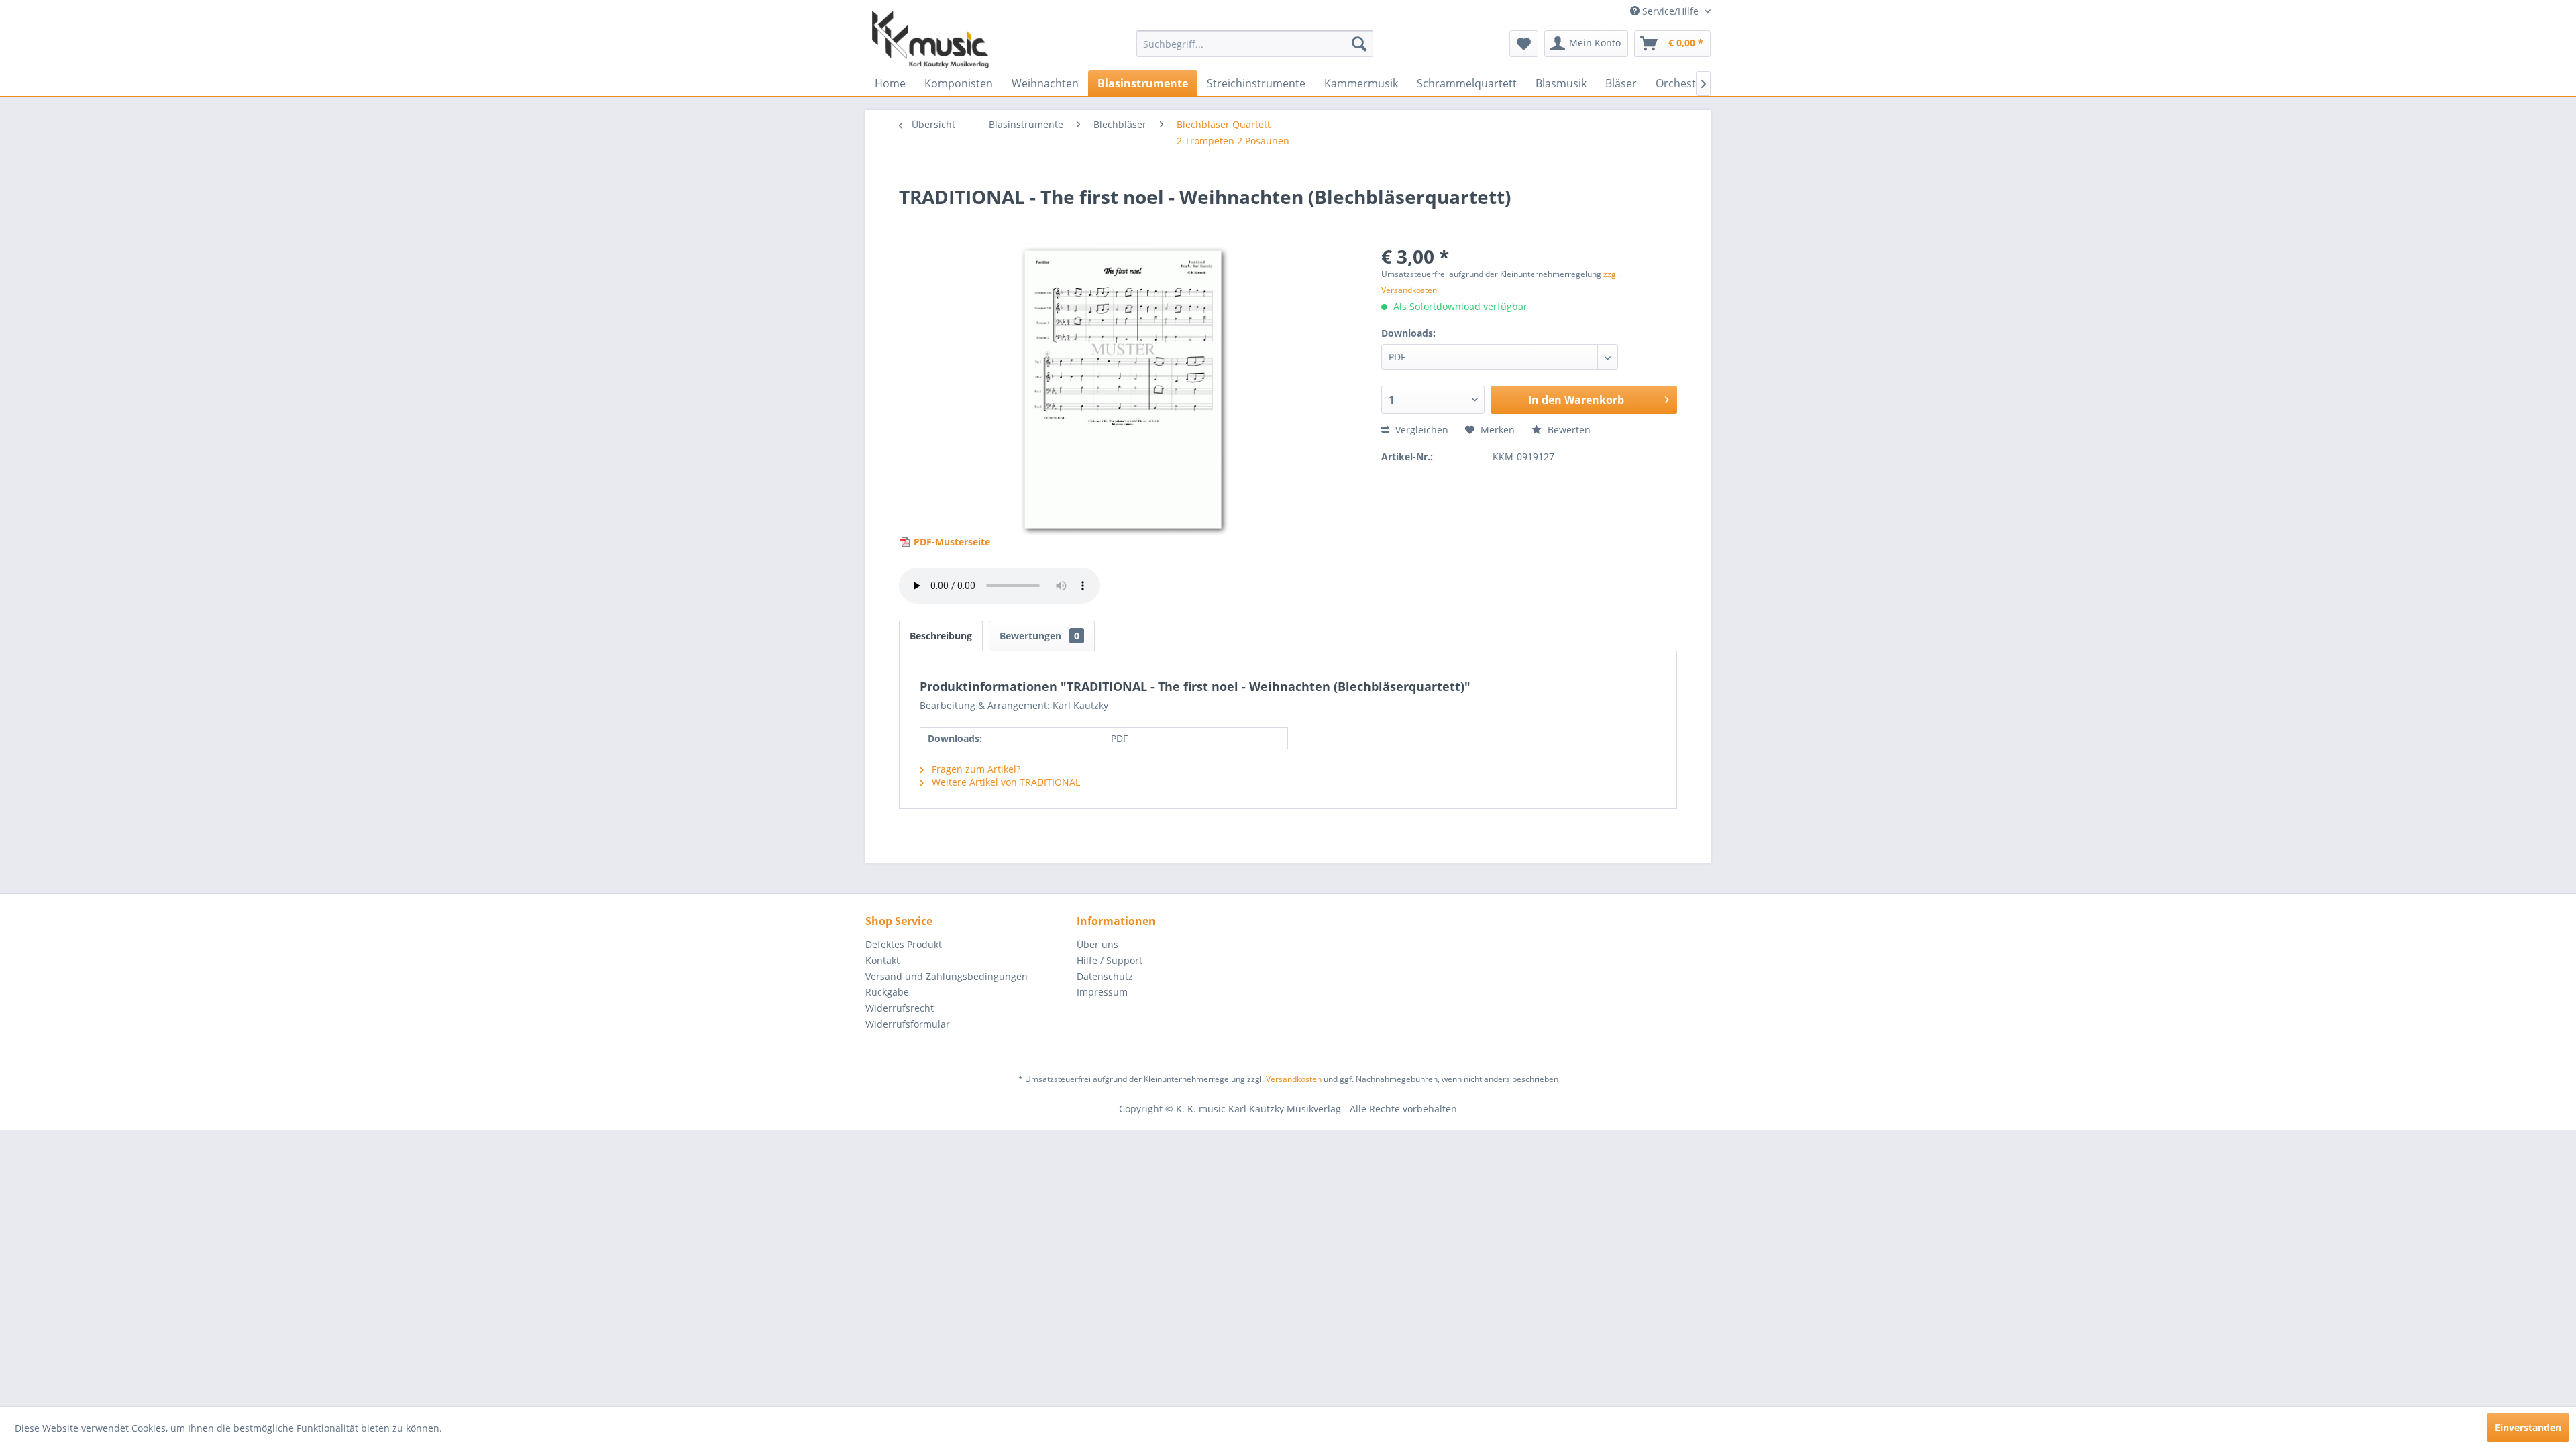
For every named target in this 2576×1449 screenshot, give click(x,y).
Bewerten (1568, 430)
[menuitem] (1255, 44)
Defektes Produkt (904, 944)
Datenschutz (1105, 976)
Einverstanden (2528, 1427)
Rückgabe (887, 992)
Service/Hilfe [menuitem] (1670, 11)
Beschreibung (941, 636)
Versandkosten (1294, 1079)
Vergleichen (1420, 430)
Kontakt (882, 960)
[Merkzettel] (1524, 44)
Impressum (1102, 992)
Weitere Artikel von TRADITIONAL (1005, 782)
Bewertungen (1039, 636)
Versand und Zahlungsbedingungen (947, 976)
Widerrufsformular (908, 1024)
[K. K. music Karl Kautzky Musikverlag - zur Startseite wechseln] (930, 39)
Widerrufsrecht (900, 1008)
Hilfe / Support (1110, 960)
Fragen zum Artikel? (975, 769)
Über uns (1097, 944)
